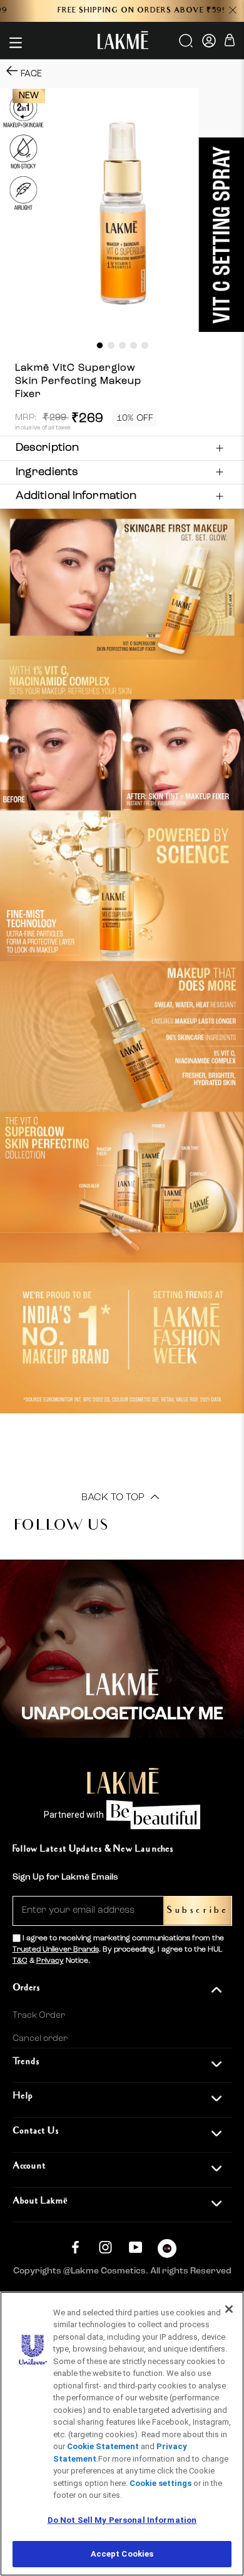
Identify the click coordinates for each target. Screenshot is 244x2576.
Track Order (39, 2015)
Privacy (50, 1961)
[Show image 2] (111, 345)
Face (31, 74)
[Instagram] (105, 2247)
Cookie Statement (103, 2446)
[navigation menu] (16, 43)
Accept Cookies (122, 2554)
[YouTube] (135, 2247)
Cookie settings (160, 2483)
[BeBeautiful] (167, 2251)
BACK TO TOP (114, 1498)
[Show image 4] (134, 345)
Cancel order (40, 2038)
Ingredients (47, 472)
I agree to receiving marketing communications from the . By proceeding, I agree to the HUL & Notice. (118, 1950)
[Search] (187, 45)
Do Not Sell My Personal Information (122, 2520)
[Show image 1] (100, 345)
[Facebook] (75, 2247)
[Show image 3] (122, 345)
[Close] (229, 2309)
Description (47, 448)
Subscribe (197, 1911)
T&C (20, 1961)
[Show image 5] (145, 345)
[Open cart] (230, 42)
